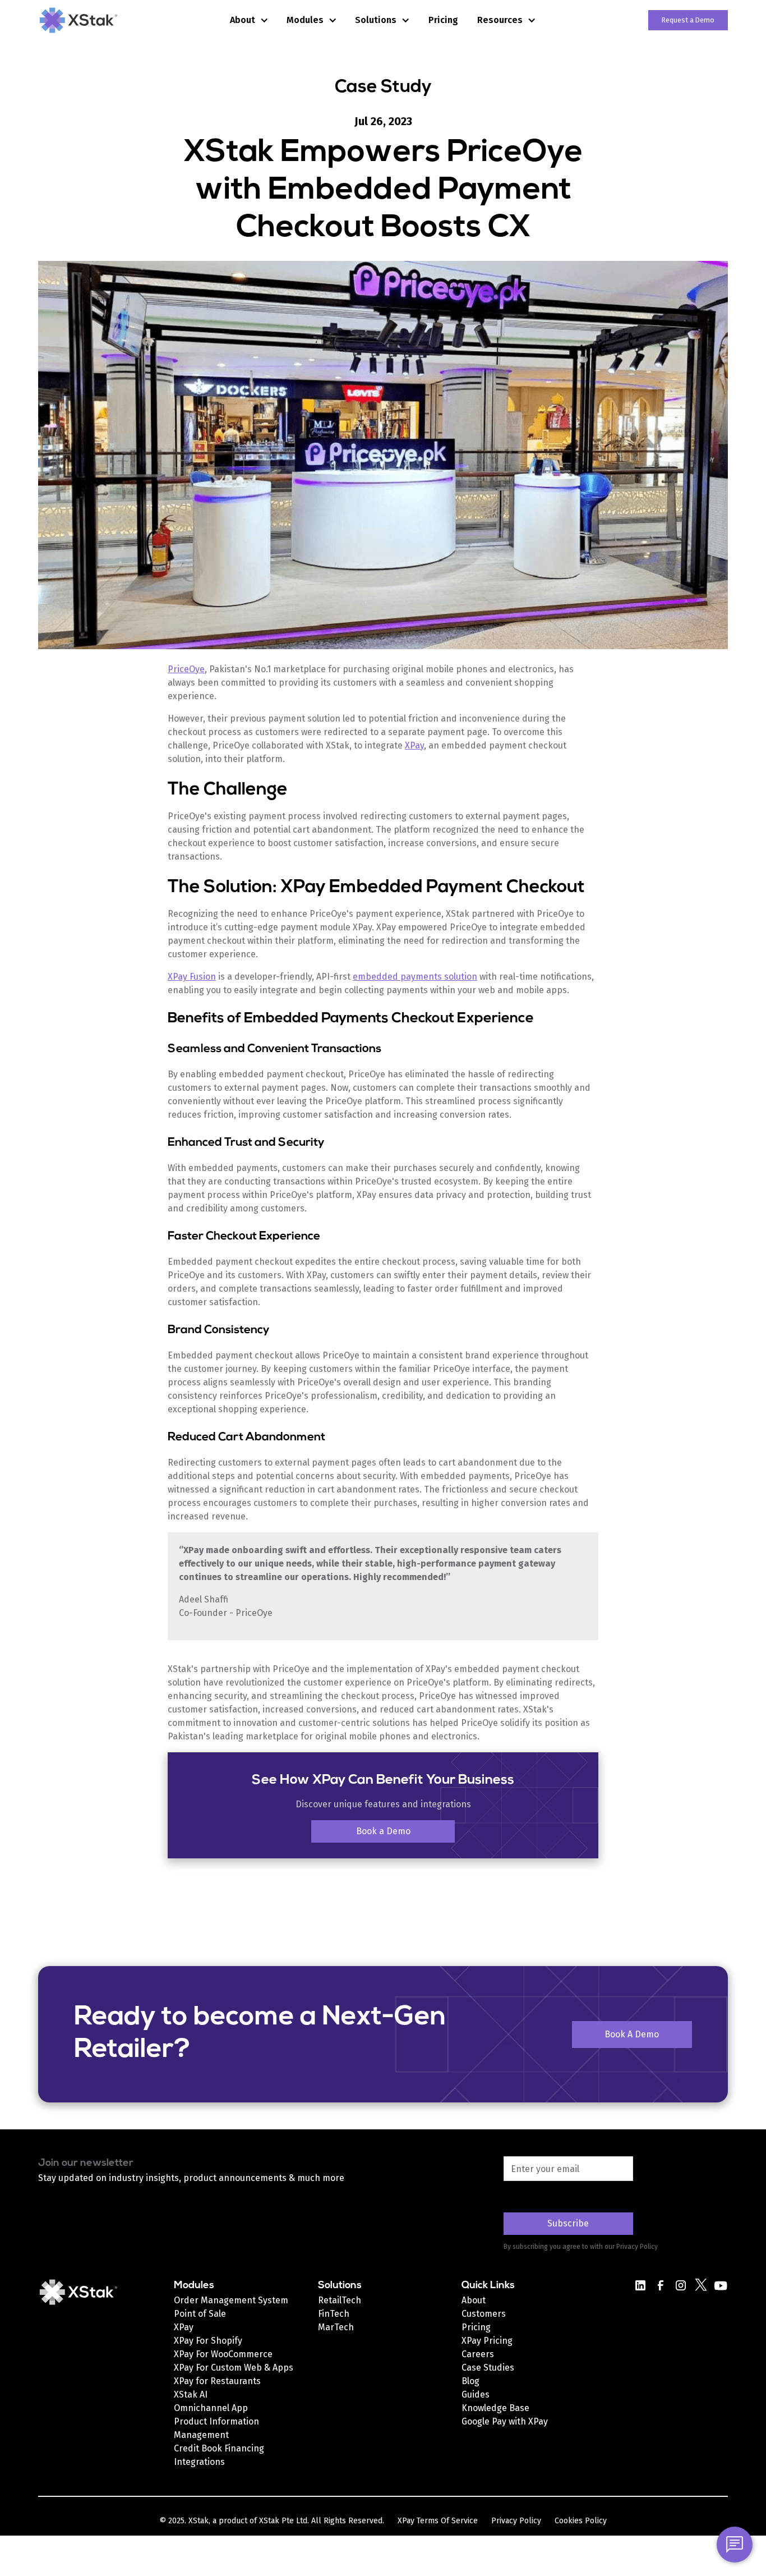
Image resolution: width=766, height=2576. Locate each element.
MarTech (336, 2327)
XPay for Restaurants (217, 2381)
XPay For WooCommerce (223, 2354)
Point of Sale (200, 2314)
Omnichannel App (211, 2408)
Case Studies (488, 2368)
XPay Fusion (192, 977)
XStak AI (191, 2394)
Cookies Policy (581, 2521)
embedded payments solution (415, 977)
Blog (470, 2381)
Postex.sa (482, 2435)
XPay (414, 745)
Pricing (443, 20)
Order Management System (231, 2300)
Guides (476, 2394)
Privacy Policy (516, 2521)
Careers (478, 2354)
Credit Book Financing (219, 2448)
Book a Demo (383, 1831)
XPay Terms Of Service (438, 2521)
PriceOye (186, 669)
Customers (484, 2314)
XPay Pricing (487, 2341)
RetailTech (340, 2300)
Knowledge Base (495, 2408)
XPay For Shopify (208, 2341)
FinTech (334, 2314)
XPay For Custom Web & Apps (234, 2368)
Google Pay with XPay (505, 2421)
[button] (249, 20)
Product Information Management (216, 2428)
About (474, 2300)
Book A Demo (632, 2034)
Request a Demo (688, 20)
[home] (94, 20)
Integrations (199, 2462)
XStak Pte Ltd (283, 2521)
